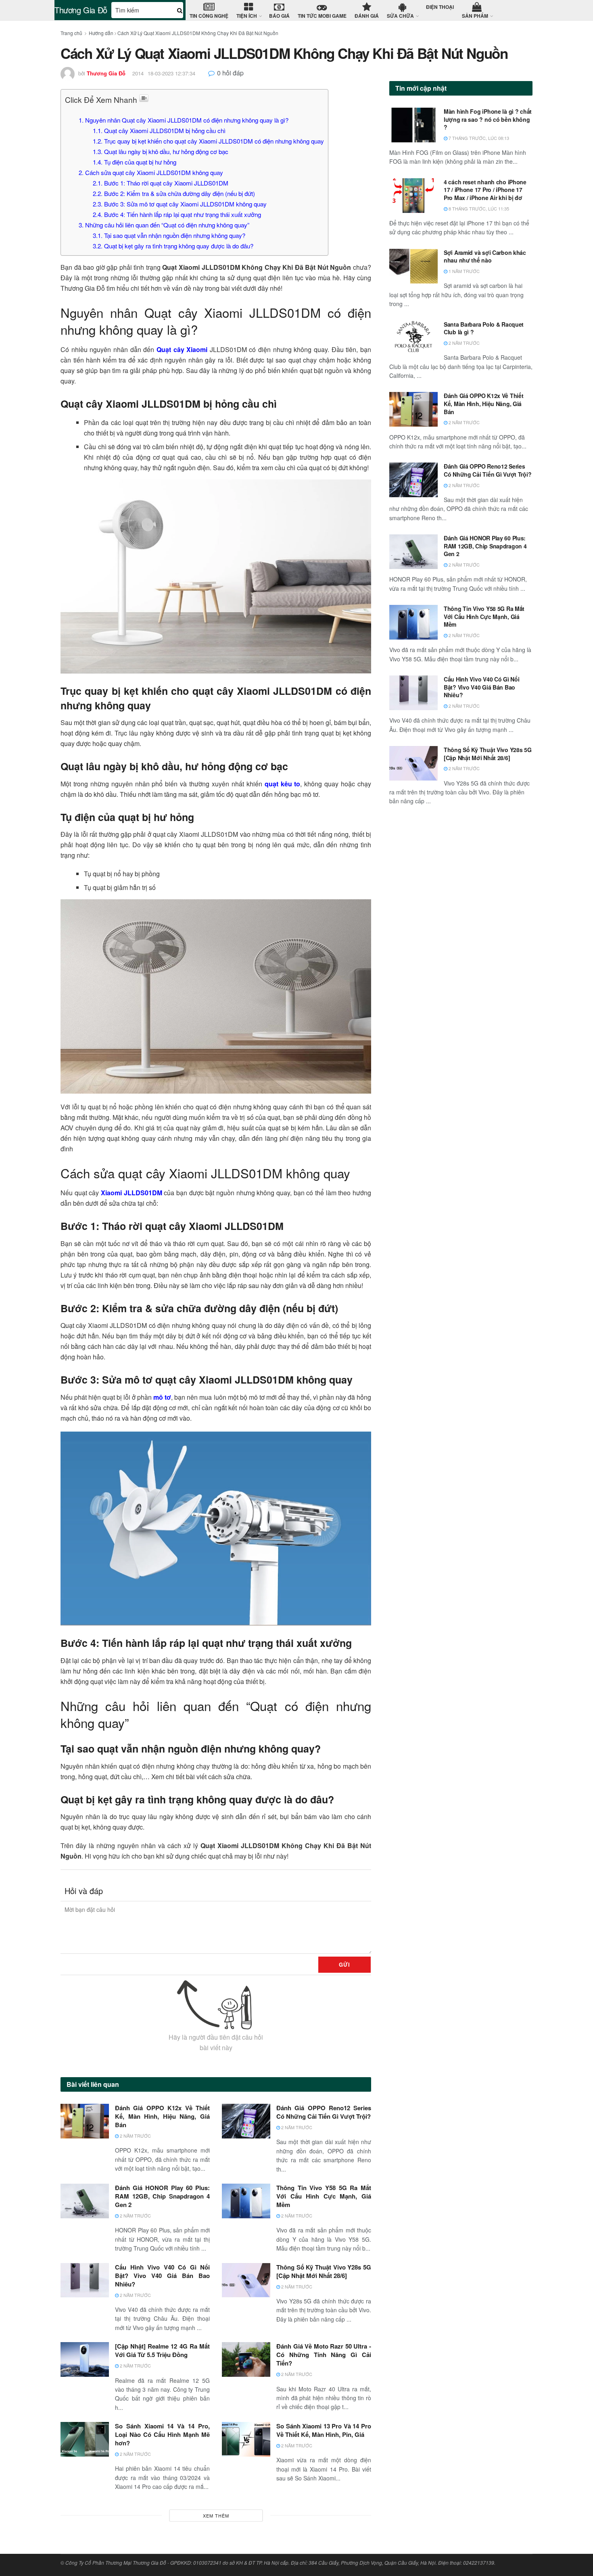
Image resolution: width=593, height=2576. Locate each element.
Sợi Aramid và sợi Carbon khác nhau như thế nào (485, 256)
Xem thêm (216, 2516)
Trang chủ (71, 33)
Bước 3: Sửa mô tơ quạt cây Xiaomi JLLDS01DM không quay (181, 204)
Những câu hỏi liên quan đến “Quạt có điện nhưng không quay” (164, 225)
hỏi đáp (230, 73)
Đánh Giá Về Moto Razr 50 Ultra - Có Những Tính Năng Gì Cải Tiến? (324, 2355)
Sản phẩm (475, 16)
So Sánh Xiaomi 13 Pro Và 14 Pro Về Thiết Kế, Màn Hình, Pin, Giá (324, 2430)
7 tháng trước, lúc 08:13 (478, 138)
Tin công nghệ (209, 16)
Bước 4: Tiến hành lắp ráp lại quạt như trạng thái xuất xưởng (177, 214)
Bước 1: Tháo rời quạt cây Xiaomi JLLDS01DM (161, 183)
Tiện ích (247, 16)
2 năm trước (135, 2136)
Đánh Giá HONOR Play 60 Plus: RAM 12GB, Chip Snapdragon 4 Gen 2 (162, 2196)
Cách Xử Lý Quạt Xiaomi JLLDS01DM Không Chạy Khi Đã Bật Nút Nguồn (198, 33)
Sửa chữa (400, 16)
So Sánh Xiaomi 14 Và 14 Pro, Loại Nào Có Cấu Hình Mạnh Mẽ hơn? (162, 2434)
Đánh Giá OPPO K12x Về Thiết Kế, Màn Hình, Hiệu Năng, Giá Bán (162, 2116)
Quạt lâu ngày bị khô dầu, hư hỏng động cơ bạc (161, 151)
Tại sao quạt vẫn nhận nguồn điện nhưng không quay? (169, 235)
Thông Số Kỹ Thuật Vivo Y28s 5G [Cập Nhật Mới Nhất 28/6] (324, 2271)
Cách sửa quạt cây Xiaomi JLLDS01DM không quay (151, 172)
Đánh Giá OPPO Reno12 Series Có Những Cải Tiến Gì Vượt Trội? (324, 2112)
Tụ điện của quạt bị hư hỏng (135, 162)
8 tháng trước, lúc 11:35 (478, 208)
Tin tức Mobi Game (322, 16)
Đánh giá (367, 16)
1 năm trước (464, 271)
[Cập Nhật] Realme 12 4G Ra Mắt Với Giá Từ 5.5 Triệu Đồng (162, 2350)
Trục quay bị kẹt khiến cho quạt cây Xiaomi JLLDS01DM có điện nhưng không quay (208, 141)
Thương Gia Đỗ (81, 10)
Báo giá (279, 16)
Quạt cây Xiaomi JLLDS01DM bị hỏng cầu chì (159, 130)
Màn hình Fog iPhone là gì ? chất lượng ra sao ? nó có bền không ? (488, 119)
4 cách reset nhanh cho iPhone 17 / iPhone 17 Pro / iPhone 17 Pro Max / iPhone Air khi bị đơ (485, 190)
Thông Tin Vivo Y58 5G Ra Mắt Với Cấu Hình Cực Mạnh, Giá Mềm (324, 2196)
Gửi (345, 1964)
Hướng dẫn (101, 33)
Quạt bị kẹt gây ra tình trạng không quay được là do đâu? (173, 246)
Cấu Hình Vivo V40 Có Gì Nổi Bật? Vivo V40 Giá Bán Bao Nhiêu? (162, 2276)
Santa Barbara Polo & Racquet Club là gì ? (484, 328)
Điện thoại (440, 7)
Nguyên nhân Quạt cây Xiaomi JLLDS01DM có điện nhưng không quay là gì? (184, 120)
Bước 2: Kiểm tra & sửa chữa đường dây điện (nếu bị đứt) (174, 193)
